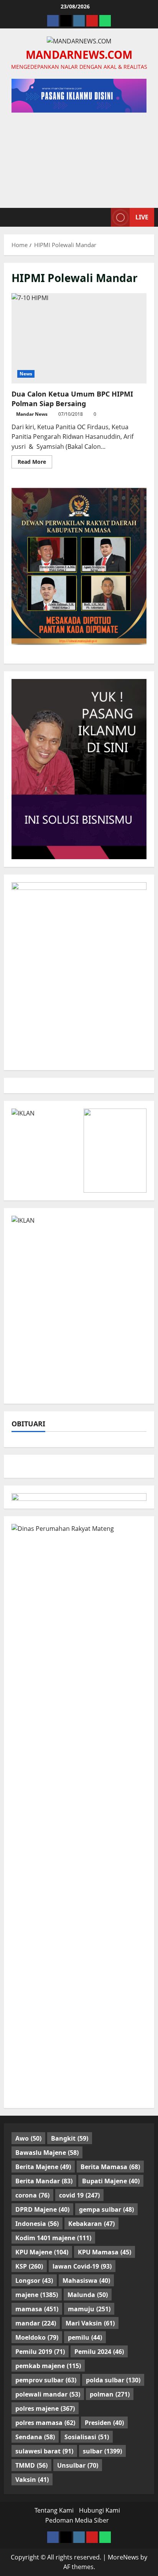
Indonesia (37, 2224)
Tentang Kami (54, 2510)
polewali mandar (48, 2394)
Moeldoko (37, 2337)
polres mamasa (45, 2423)
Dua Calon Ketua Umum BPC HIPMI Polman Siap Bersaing (79, 338)
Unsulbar (78, 2465)
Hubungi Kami (100, 2510)
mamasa (37, 2309)
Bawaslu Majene (47, 2153)
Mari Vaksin (90, 2323)
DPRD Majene (42, 2209)
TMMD (31, 2465)
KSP (29, 2266)
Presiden (104, 2423)
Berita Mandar (44, 2181)
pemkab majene (48, 2366)
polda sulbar (113, 2380)
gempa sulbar (106, 2209)
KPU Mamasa (105, 2252)
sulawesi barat (44, 2451)
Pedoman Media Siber (77, 2520)
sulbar (102, 2451)
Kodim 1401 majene (53, 2238)
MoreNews (123, 2557)
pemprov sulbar (46, 2380)
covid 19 (79, 2195)
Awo (28, 2138)
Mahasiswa (86, 2281)
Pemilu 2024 (99, 2352)
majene (37, 2295)
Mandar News (32, 414)
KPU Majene (42, 2252)
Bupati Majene (111, 2181)
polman (110, 2394)
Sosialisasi (87, 2437)
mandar (36, 2323)
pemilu (85, 2337)
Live (142, 217)
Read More (35, 463)
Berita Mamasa (110, 2167)
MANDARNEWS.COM (79, 55)
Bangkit (70, 2138)
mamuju (89, 2309)
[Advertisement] (79, 156)
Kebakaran (91, 2224)
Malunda (88, 2295)
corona (32, 2195)
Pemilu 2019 (40, 2352)
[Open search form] (101, 217)
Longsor (34, 2281)
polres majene (45, 2408)
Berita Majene (43, 2167)
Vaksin (32, 2480)
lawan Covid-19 (82, 2266)
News (26, 374)
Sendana (35, 2437)
